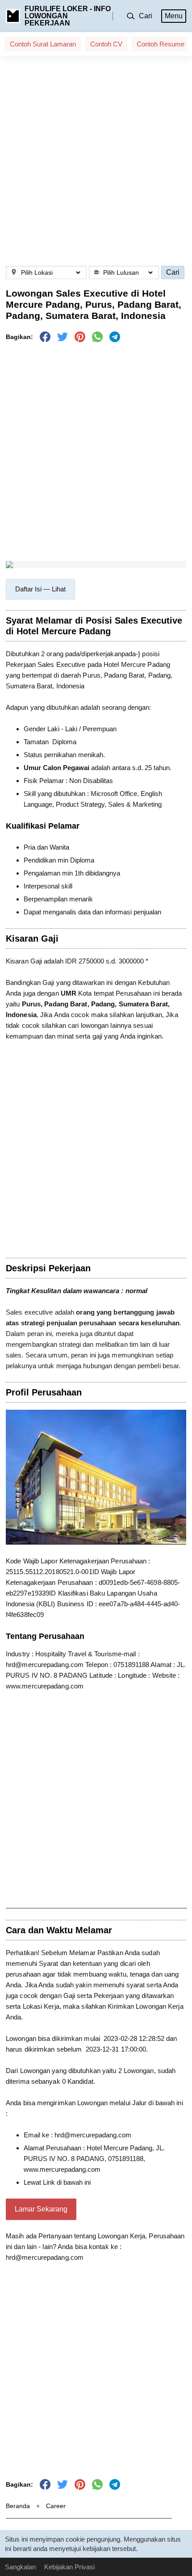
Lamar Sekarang (41, 2209)
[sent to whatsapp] (97, 337)
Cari (173, 272)
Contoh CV (106, 44)
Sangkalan (20, 2567)
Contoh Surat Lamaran (43, 44)
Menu (174, 16)
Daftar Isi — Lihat (40, 589)
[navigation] (40, 589)
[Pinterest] (80, 337)
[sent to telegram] (115, 337)
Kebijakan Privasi (69, 2567)
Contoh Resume (161, 44)
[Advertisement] (96, 161)
